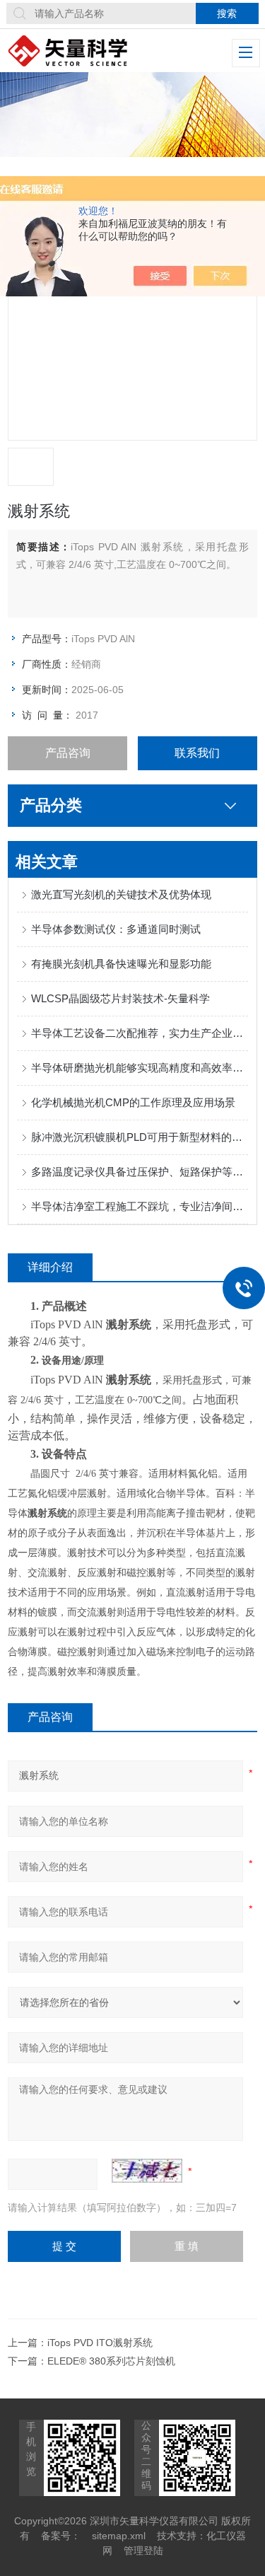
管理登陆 (143, 2551)
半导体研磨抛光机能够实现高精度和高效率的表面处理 (140, 1068)
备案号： (61, 2536)
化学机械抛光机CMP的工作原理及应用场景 (133, 1102)
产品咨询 (68, 753)
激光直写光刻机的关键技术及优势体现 (121, 894)
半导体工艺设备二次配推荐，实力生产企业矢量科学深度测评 (140, 1033)
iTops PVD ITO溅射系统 (100, 2343)
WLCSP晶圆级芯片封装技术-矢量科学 (120, 998)
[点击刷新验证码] (147, 2171)
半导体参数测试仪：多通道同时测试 (116, 929)
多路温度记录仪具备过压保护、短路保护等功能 (140, 1172)
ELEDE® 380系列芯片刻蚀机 (111, 2361)
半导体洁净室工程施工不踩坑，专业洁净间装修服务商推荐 (140, 1206)
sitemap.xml (119, 2536)
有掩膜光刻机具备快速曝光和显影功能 (121, 964)
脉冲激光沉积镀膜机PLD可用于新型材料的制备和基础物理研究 (140, 1137)
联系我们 (197, 753)
